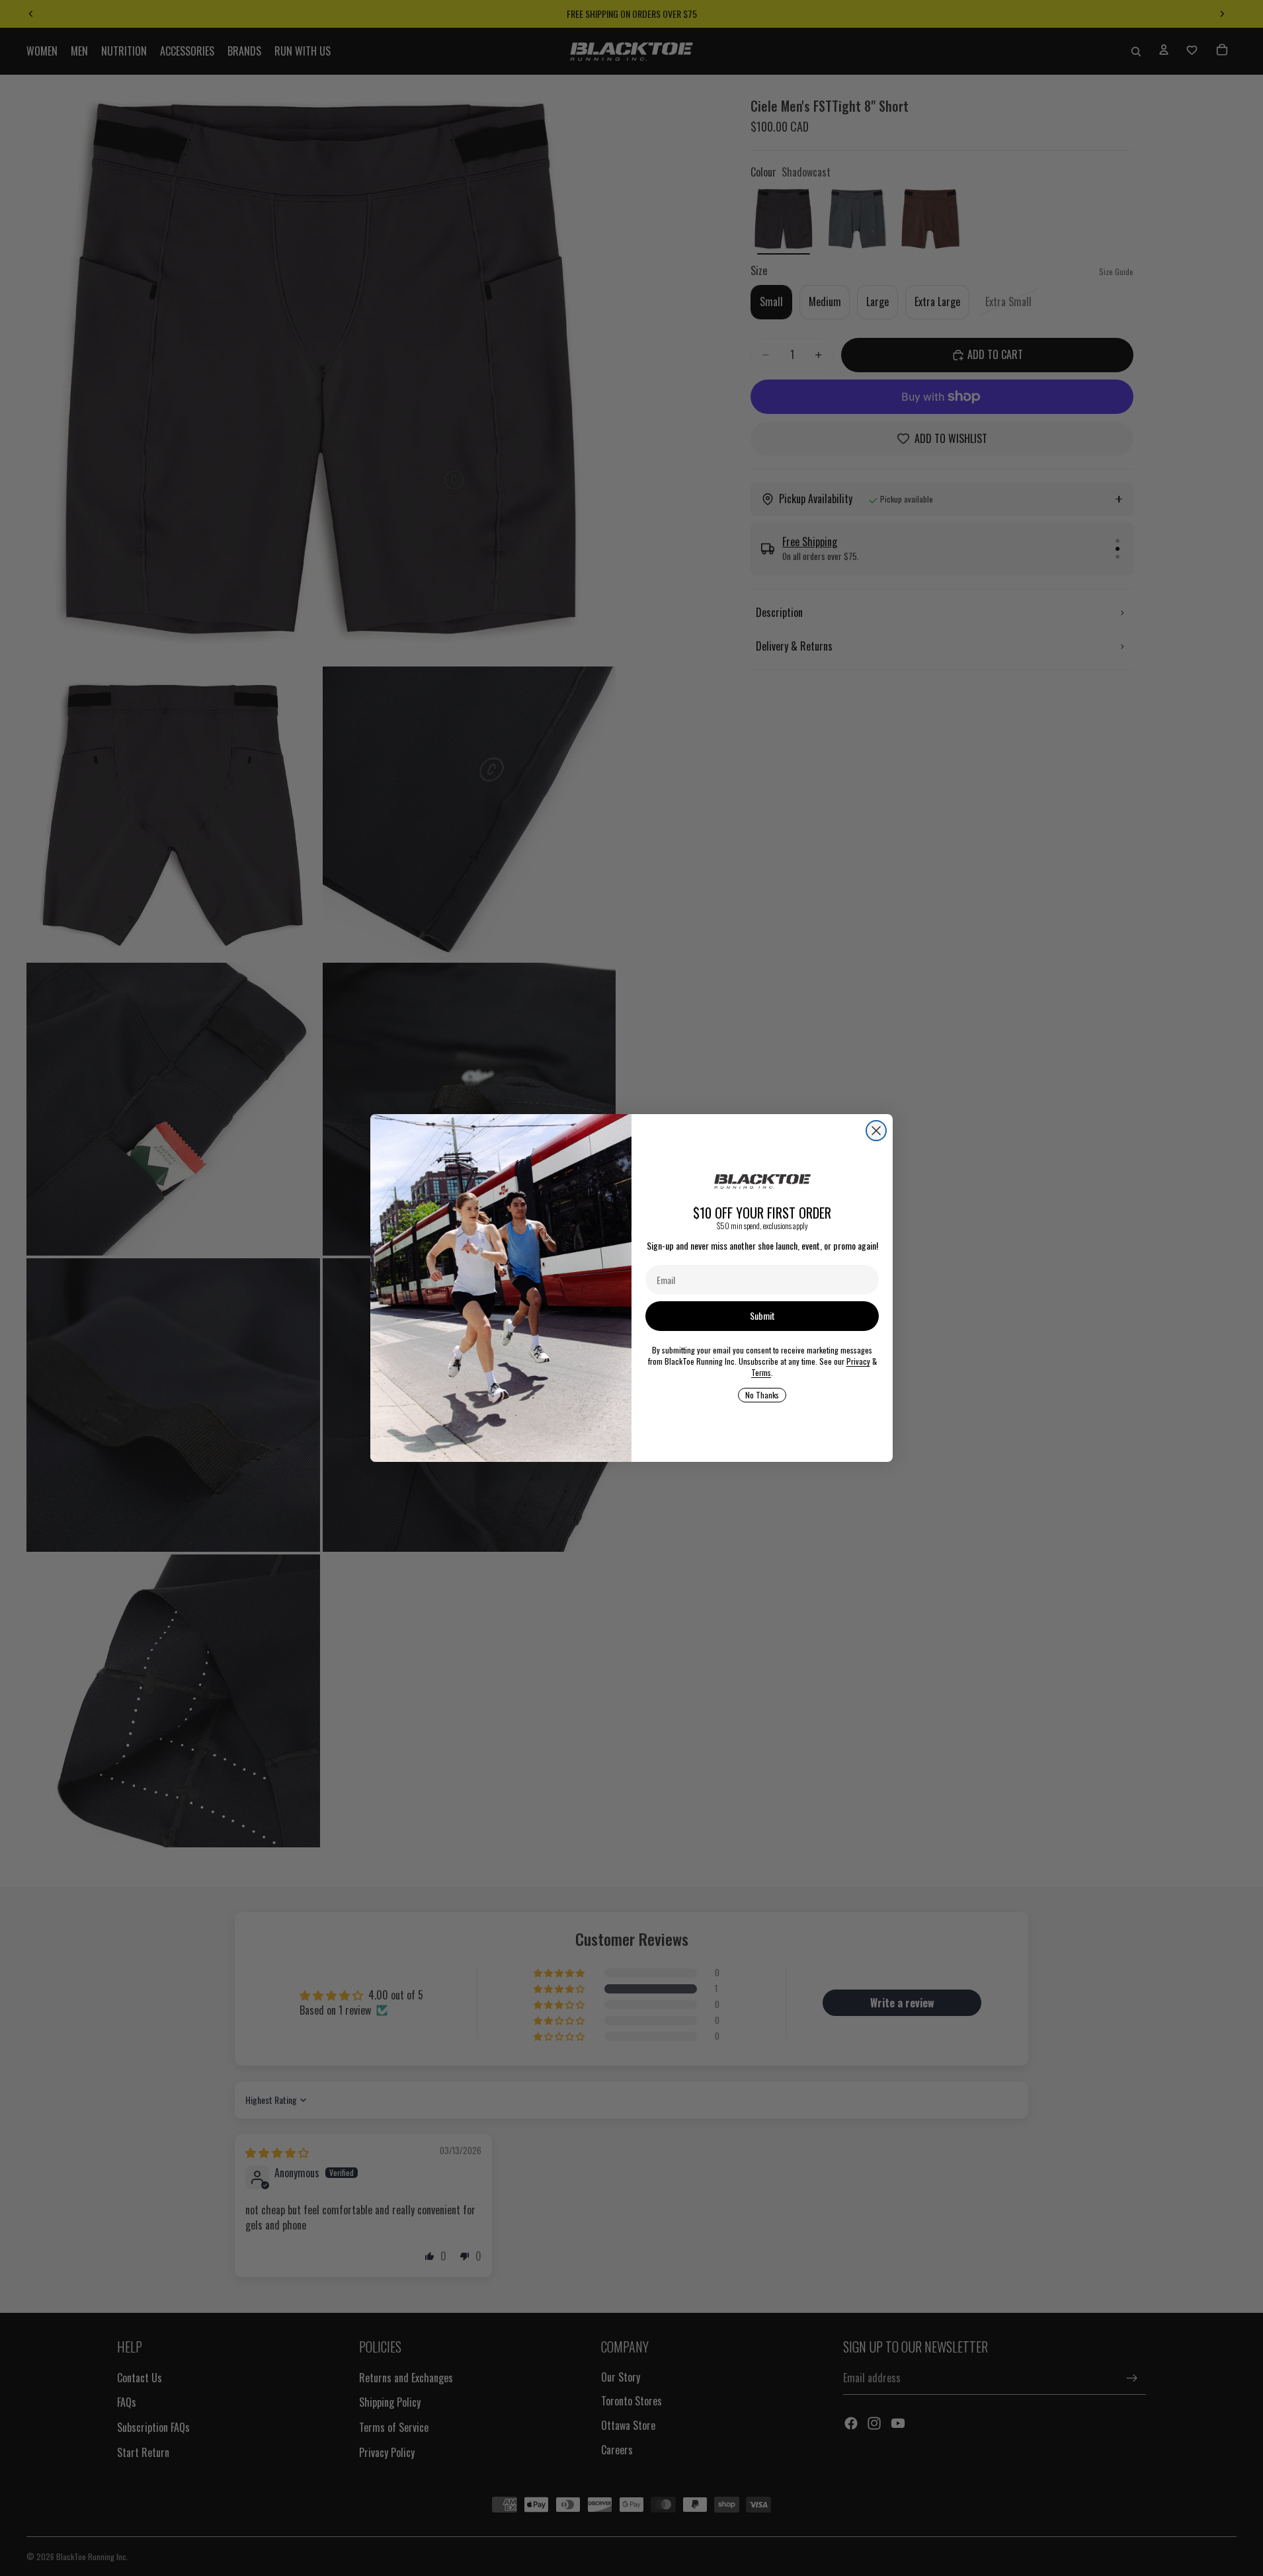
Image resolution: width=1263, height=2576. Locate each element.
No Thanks (762, 1395)
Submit (762, 1315)
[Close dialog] (876, 1131)
